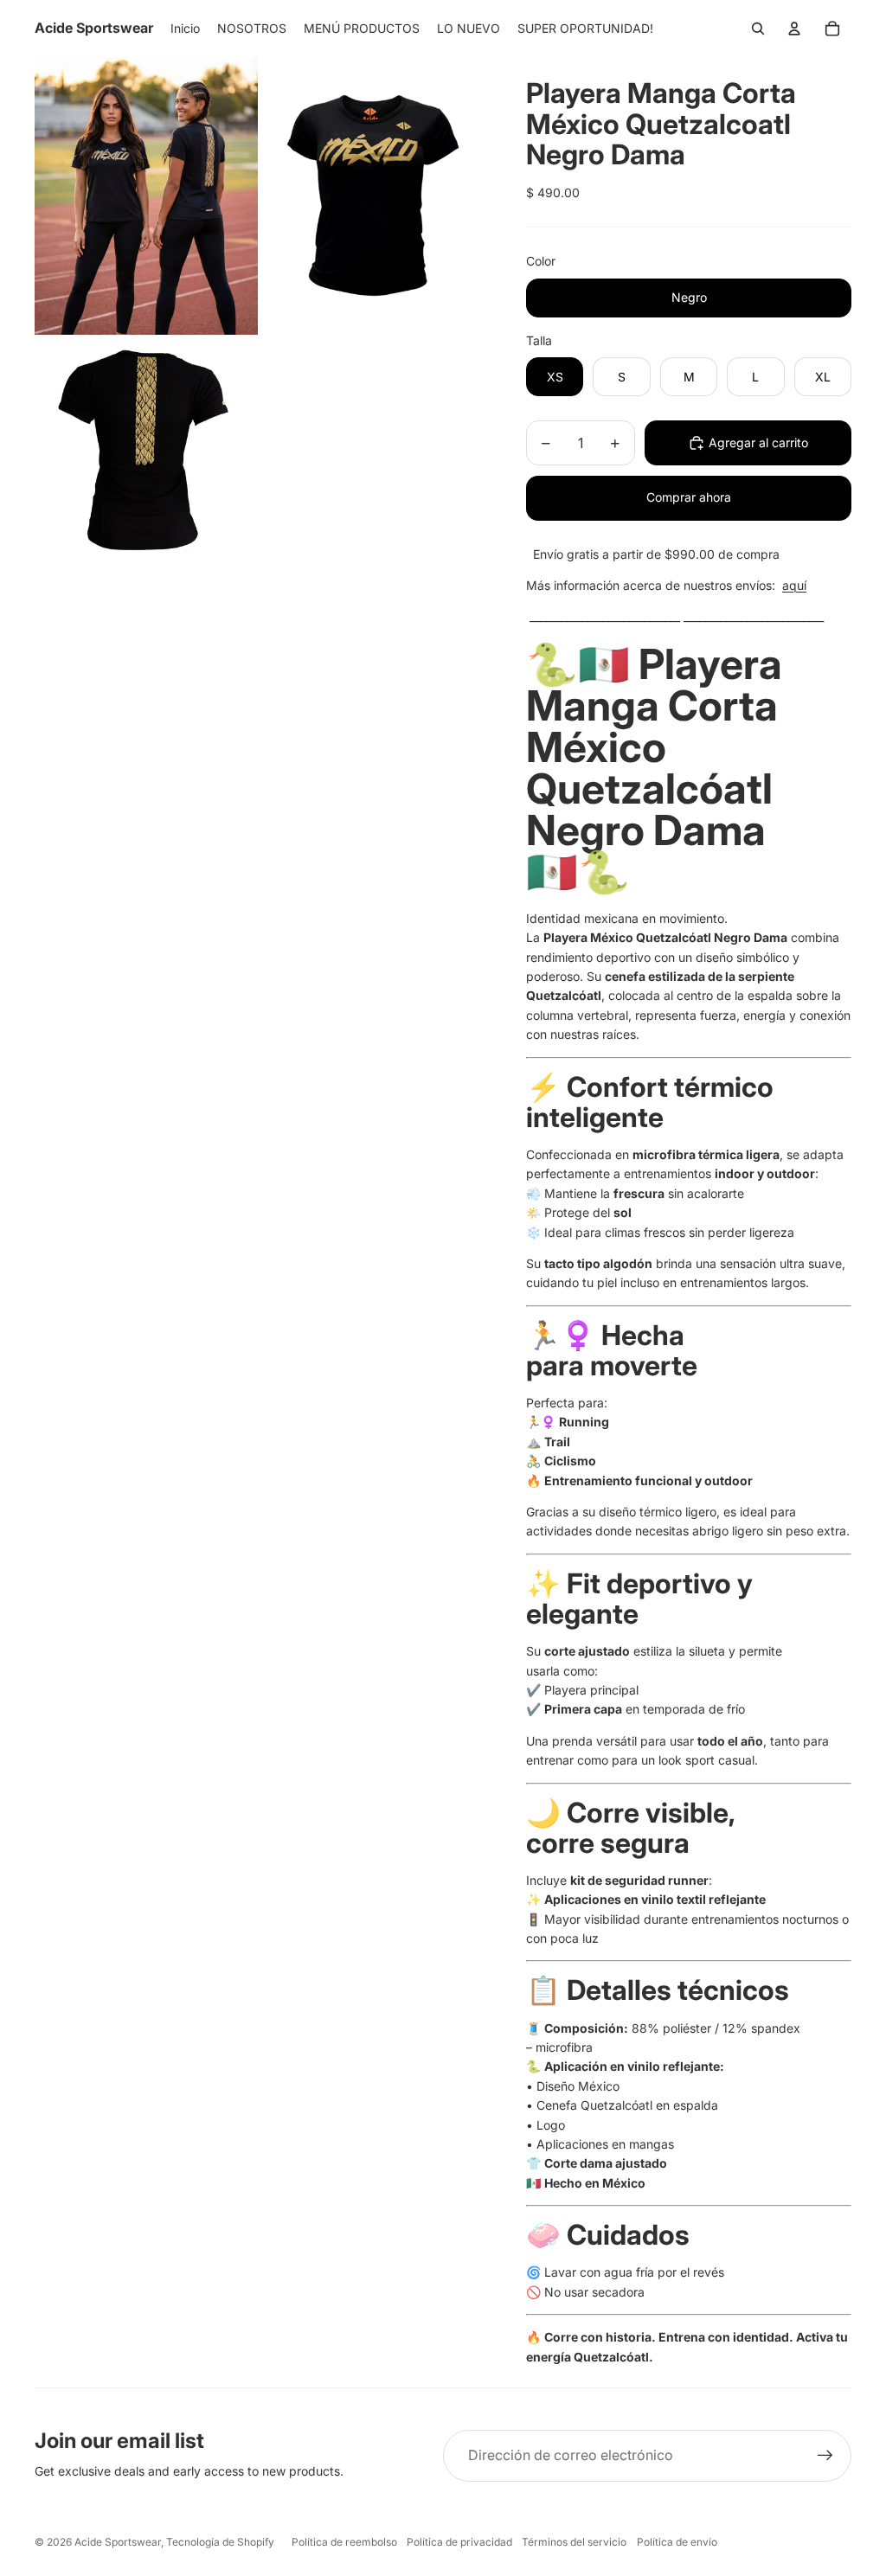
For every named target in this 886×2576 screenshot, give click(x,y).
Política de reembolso (344, 2542)
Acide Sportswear (118, 2542)
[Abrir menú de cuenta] (794, 29)
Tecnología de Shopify (220, 2542)
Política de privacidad (459, 2542)
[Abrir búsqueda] (758, 29)
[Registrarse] (825, 2456)
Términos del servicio (574, 2542)
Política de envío (677, 2542)
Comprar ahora (689, 497)
